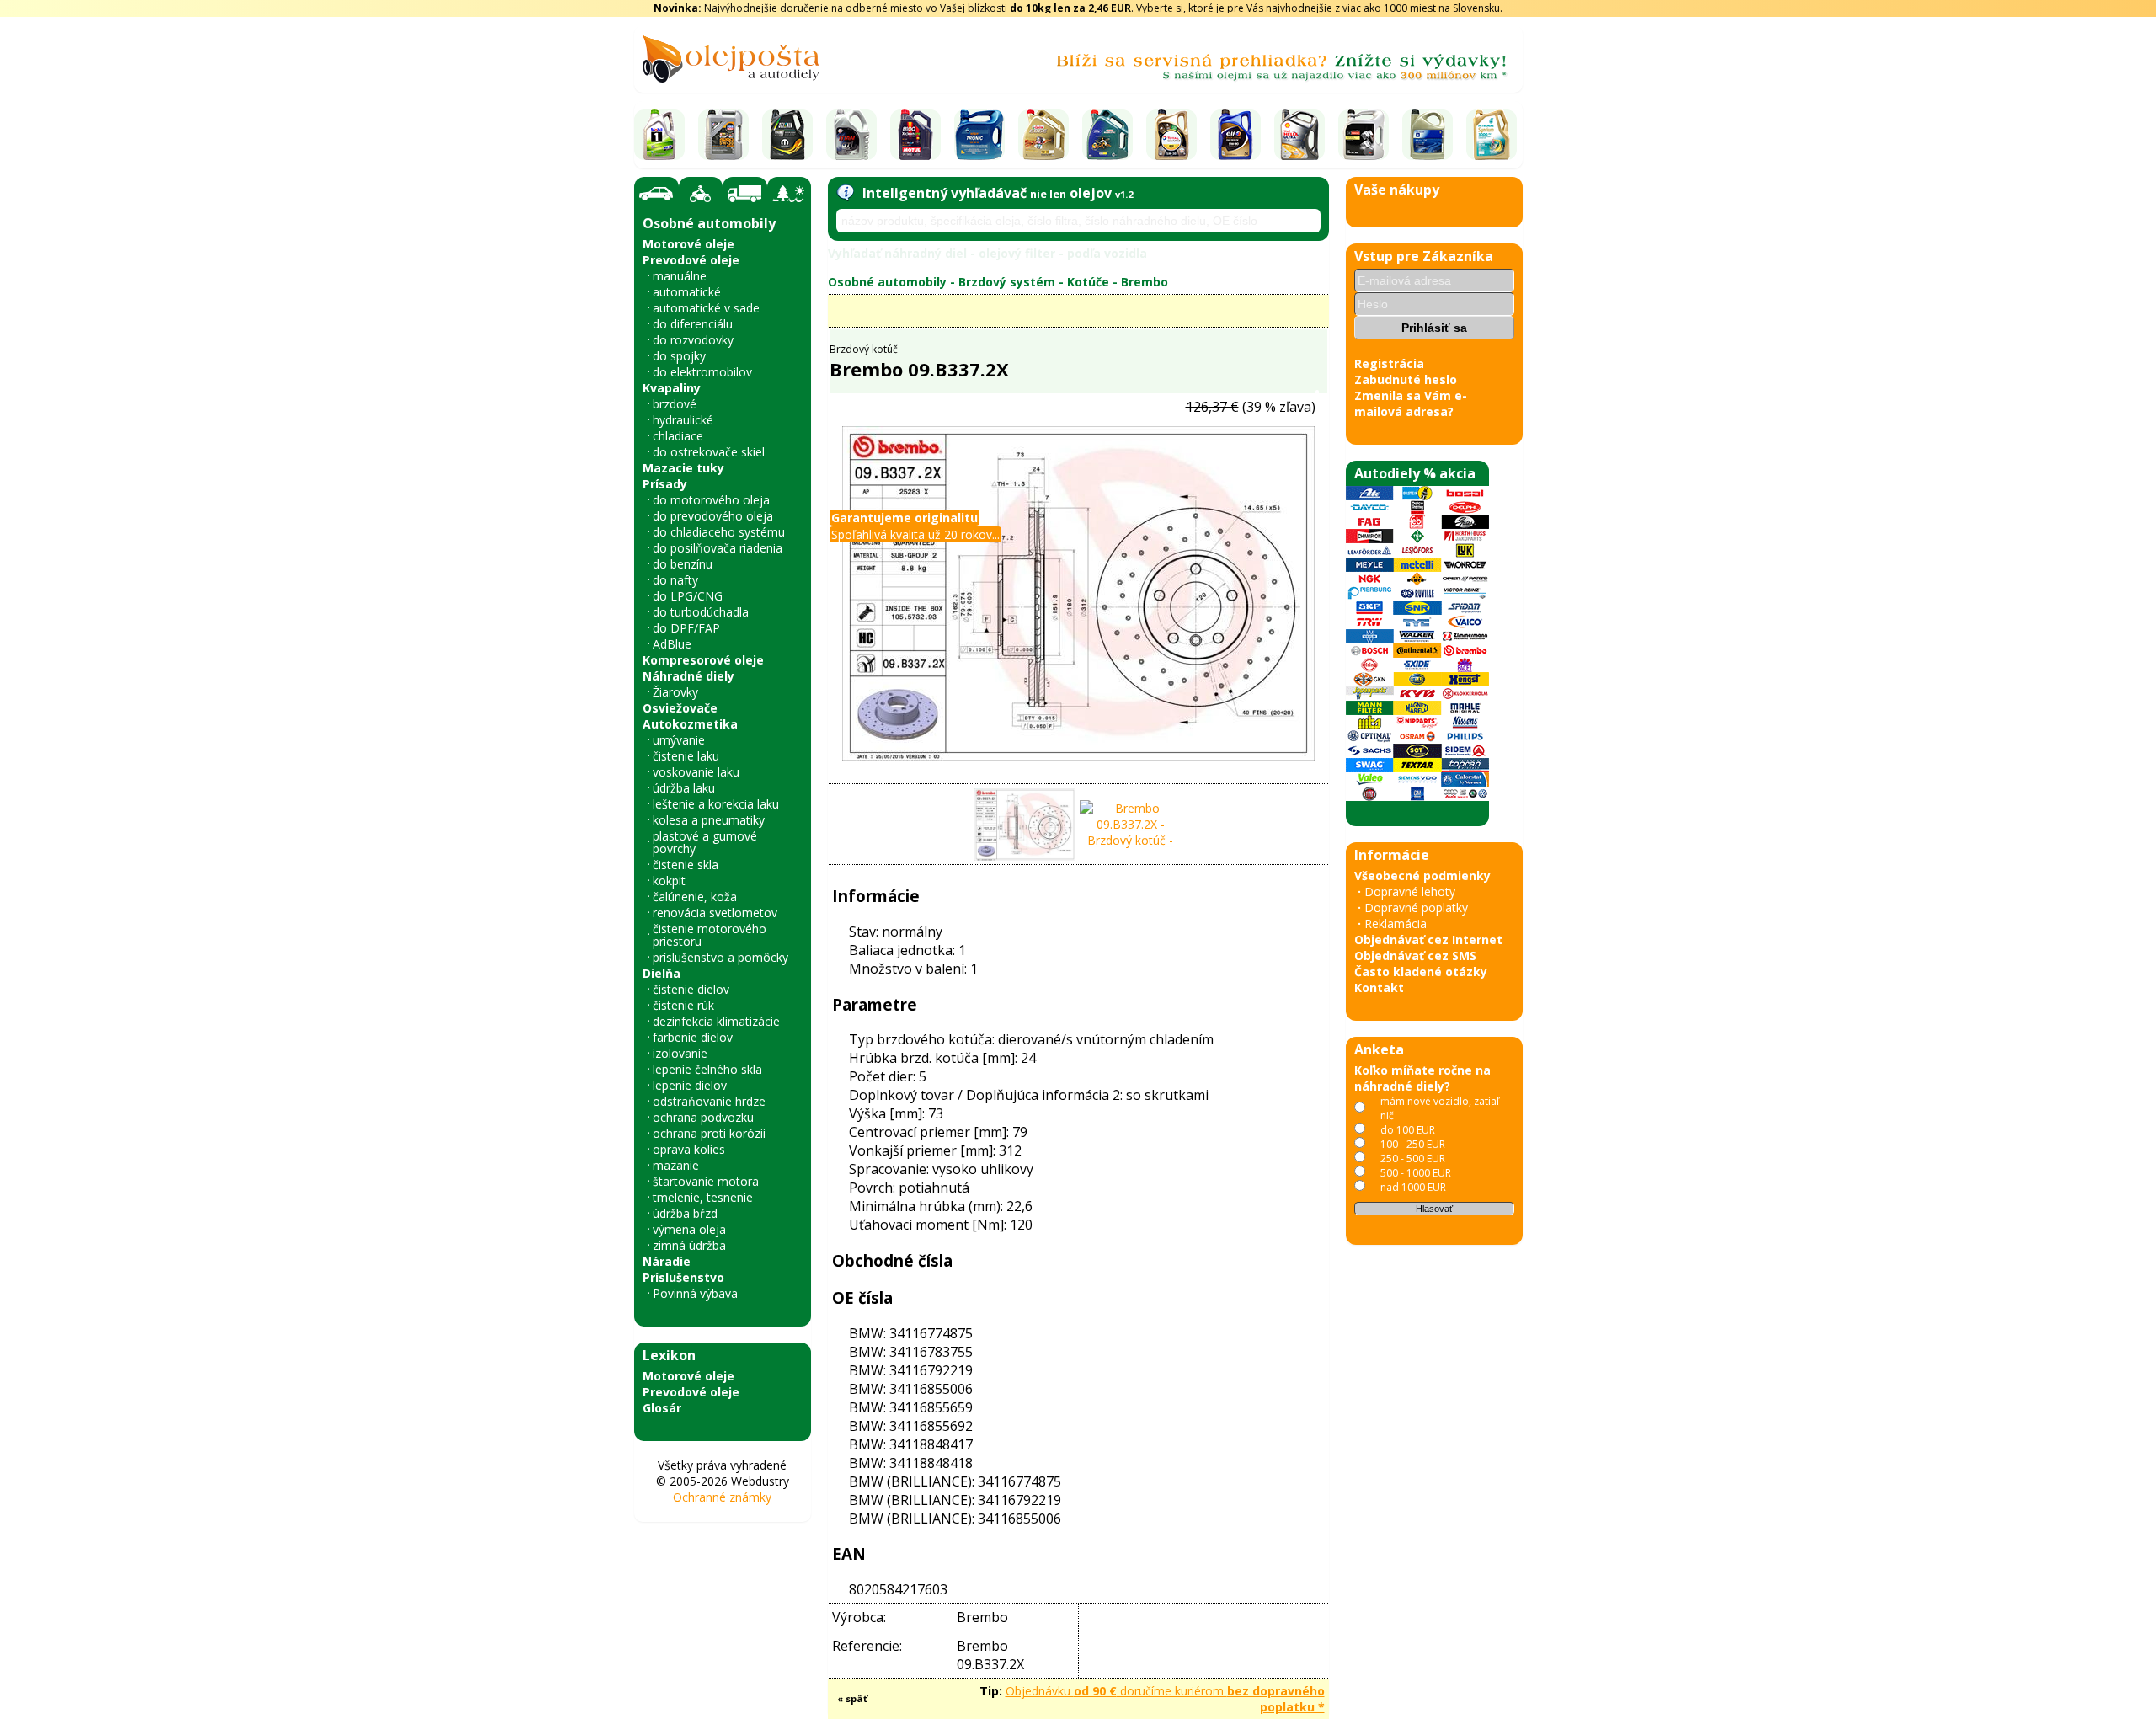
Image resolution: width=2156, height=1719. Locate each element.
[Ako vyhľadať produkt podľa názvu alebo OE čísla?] (845, 193)
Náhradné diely (688, 676)
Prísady (665, 484)
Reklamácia (1396, 924)
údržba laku (684, 788)
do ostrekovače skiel (709, 452)
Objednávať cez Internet (1428, 940)
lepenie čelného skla (707, 1069)
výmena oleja (689, 1229)
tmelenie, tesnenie (703, 1197)
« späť (852, 1698)
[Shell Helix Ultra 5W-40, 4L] (1299, 135)
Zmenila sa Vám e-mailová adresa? (1411, 403)
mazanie (676, 1165)
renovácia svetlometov (715, 913)
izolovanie (680, 1053)
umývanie (679, 740)
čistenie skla (686, 865)
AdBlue (672, 644)
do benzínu (683, 564)
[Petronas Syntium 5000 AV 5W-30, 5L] (1492, 135)
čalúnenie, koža (695, 897)
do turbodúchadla (701, 612)
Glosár (662, 1408)
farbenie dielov (693, 1037)
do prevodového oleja (713, 516)
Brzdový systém (1007, 282)
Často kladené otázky (1421, 972)
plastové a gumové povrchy (705, 842)
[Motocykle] (701, 194)
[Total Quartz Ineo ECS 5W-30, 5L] (1171, 135)
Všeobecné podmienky (1422, 876)
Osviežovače (680, 708)
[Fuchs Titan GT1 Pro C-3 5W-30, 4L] (851, 135)
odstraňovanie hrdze (709, 1101)
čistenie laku (686, 756)
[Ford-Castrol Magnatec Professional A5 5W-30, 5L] (1107, 135)
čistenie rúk (683, 1005)
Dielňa (662, 973)
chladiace (678, 436)
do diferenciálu (693, 324)
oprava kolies (689, 1149)
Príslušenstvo (683, 1277)
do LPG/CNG (688, 596)
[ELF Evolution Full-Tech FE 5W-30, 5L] (1235, 135)
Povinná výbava (695, 1293)
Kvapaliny (672, 388)
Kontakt (1379, 988)
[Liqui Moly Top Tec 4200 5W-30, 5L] (723, 135)
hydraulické (683, 420)
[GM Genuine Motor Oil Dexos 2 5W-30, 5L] (1428, 135)
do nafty (675, 580)
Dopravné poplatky (1416, 908)
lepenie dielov (690, 1085)
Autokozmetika (690, 724)
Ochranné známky (722, 1497)
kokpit (669, 881)
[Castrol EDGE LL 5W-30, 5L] (1043, 135)
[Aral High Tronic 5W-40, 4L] (979, 135)
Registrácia (1389, 363)
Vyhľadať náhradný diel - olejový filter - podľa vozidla (987, 253)
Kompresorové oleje (703, 660)
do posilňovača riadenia (718, 548)
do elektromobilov (702, 372)
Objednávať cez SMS (1415, 956)
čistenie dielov (691, 989)
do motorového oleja (711, 500)
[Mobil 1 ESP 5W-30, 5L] (659, 135)
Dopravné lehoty (1410, 892)
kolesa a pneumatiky (709, 820)
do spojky (679, 356)
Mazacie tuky (683, 468)
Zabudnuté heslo (1406, 379)
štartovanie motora (706, 1181)
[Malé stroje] (789, 194)
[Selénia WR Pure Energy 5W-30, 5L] (787, 135)
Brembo (1145, 282)
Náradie (667, 1261)
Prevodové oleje (691, 260)
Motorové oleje (688, 244)
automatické (687, 292)
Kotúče (1088, 282)
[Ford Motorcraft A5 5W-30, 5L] (1364, 135)
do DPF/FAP (686, 628)
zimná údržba (689, 1245)
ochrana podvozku (703, 1117)
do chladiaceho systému (719, 532)
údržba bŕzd (685, 1213)
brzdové (675, 404)
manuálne (680, 276)
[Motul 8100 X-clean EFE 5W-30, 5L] (915, 135)
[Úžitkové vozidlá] (745, 194)
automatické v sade (706, 308)
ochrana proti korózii (709, 1133)
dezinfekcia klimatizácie (716, 1021)
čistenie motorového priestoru (710, 935)
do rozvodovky (693, 340)
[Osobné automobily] (656, 194)
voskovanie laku (696, 772)
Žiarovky (675, 692)
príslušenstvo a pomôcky (720, 957)
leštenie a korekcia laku (716, 804)
